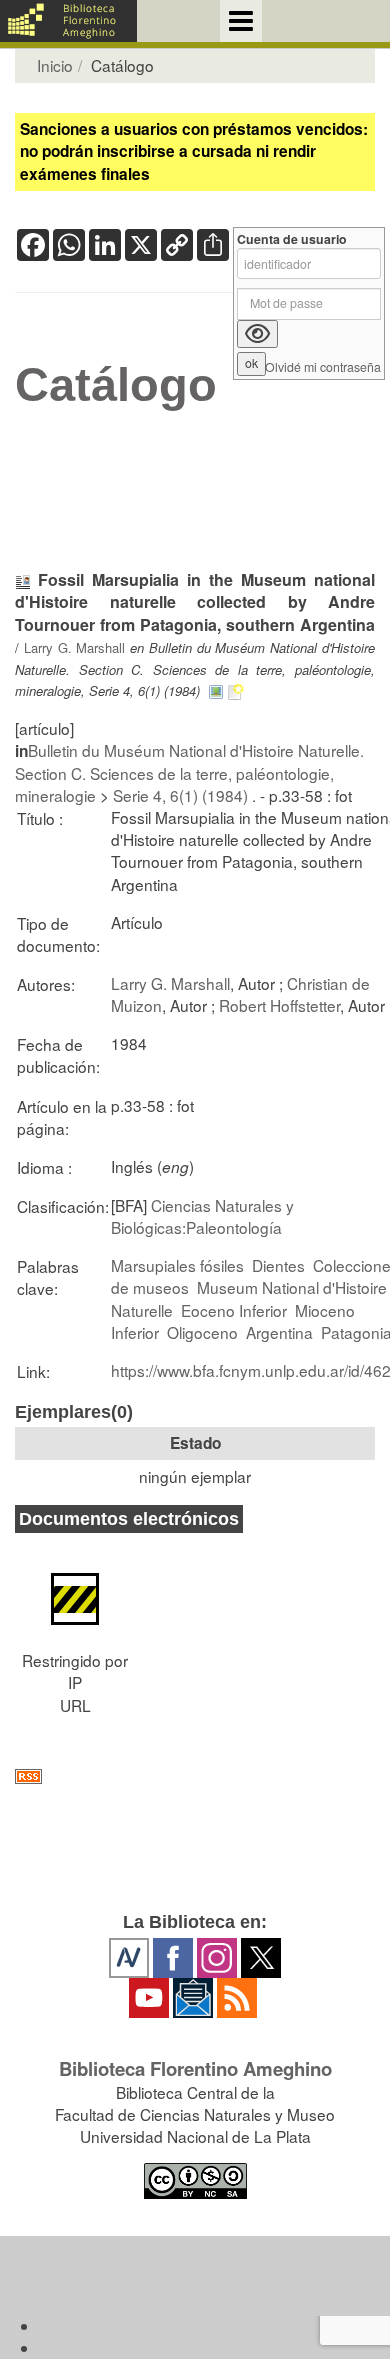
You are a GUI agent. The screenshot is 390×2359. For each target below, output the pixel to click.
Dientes (278, 1265)
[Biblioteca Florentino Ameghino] (68, 21)
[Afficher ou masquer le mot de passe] (257, 334)
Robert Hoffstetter (279, 1005)
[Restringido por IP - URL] (75, 1589)
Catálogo (116, 385)
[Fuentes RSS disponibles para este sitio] (195, 1776)
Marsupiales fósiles (177, 1265)
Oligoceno (202, 1332)
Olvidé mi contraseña (323, 367)
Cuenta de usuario (292, 239)
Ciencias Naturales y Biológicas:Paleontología (202, 1216)
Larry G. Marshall (75, 647)
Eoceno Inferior (234, 1310)
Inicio (55, 65)
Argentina (279, 1332)
